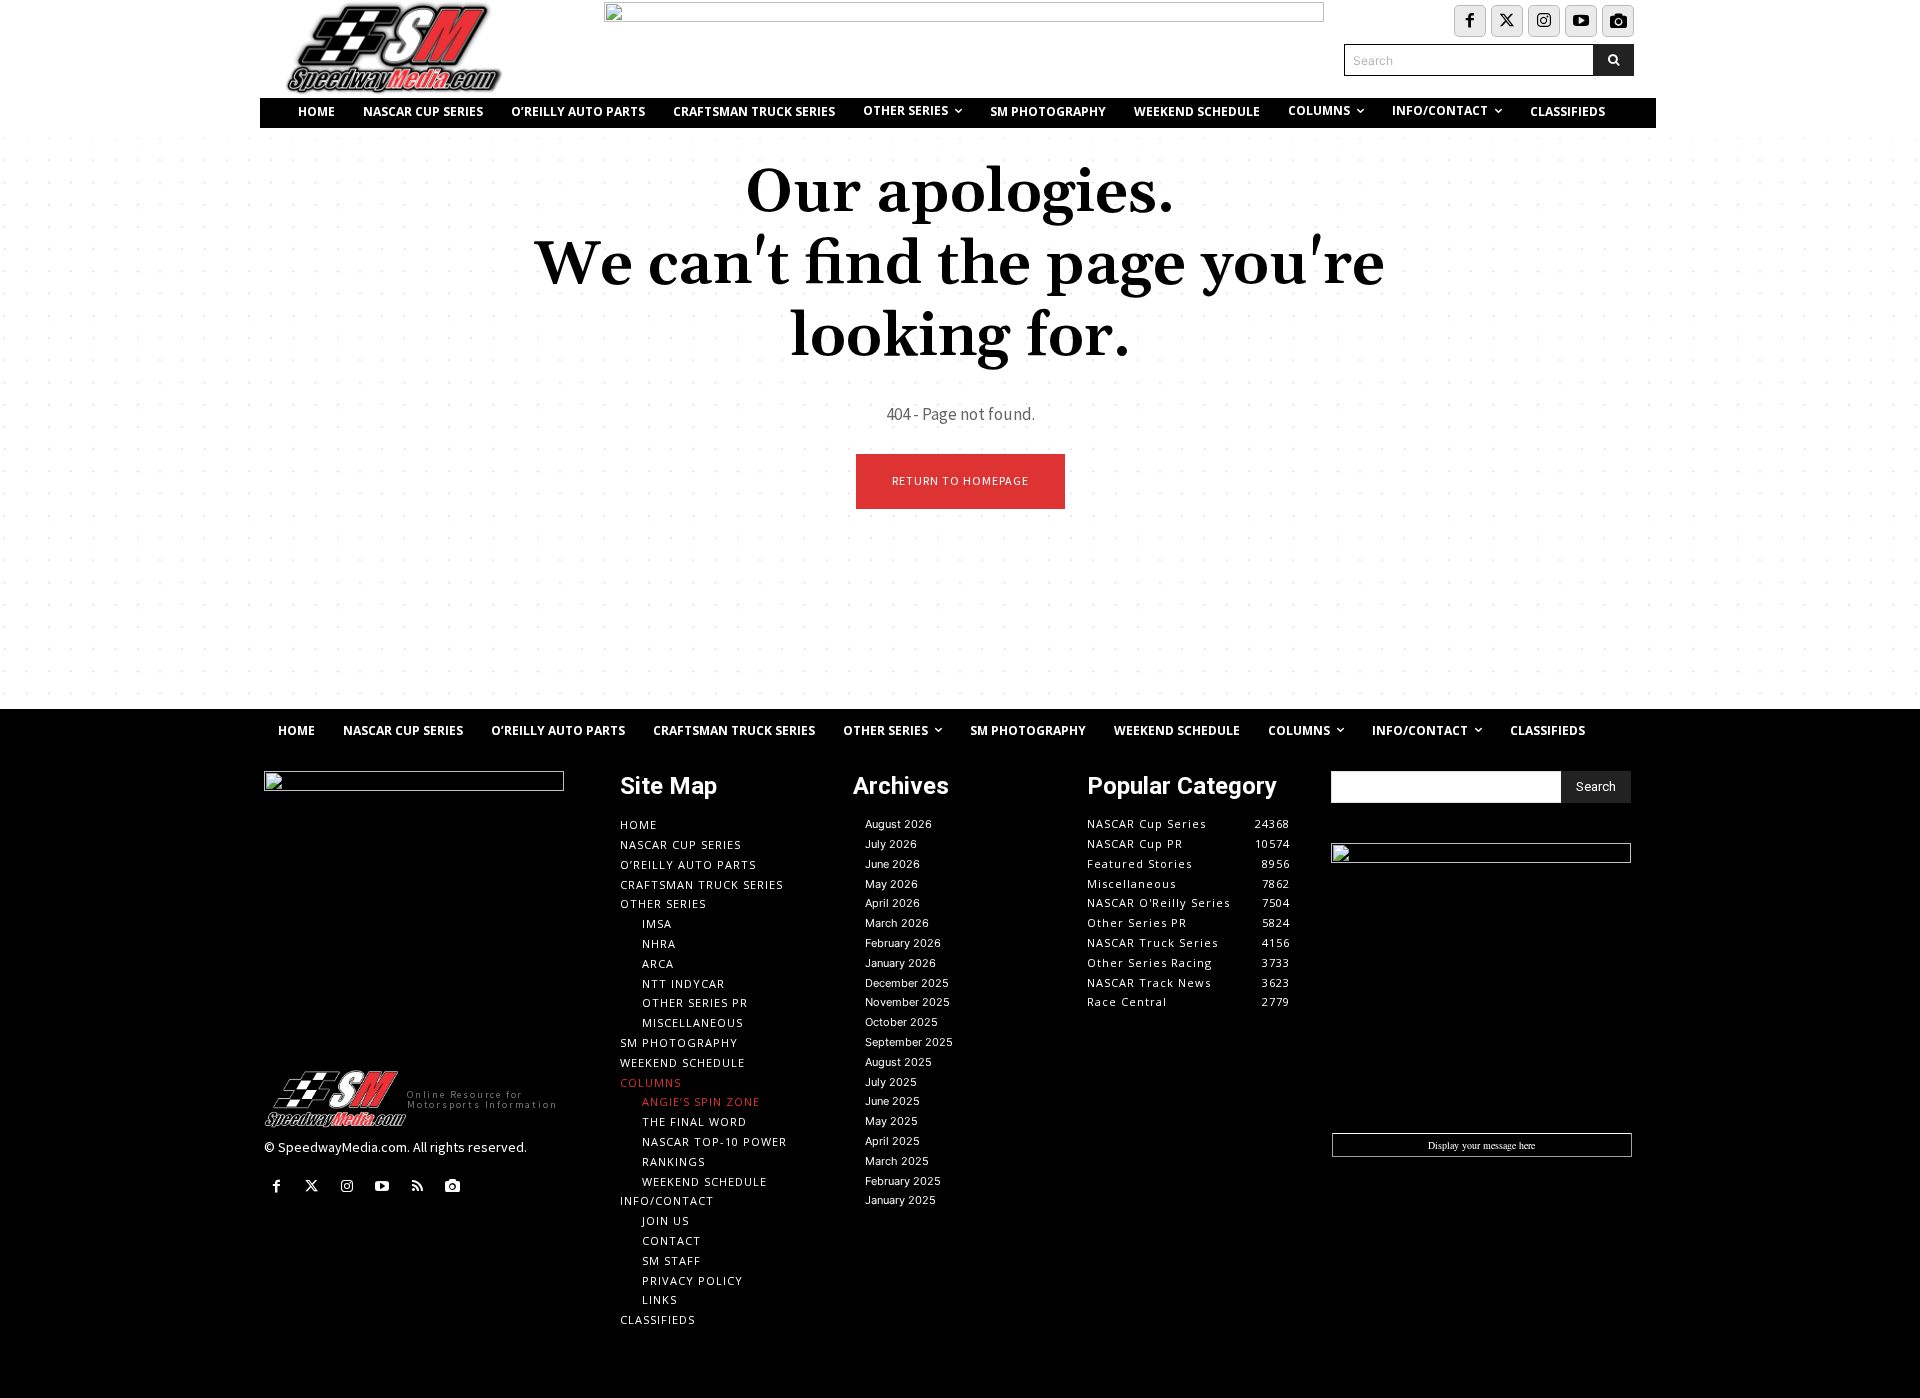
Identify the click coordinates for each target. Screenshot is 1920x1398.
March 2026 (897, 923)
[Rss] (417, 1186)
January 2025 (900, 1200)
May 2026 (891, 884)
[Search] (1613, 60)
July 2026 (891, 844)
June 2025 (892, 1101)
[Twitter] (1507, 21)
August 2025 (898, 1062)
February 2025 (903, 1181)
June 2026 (892, 864)
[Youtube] (1581, 21)
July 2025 (891, 1082)
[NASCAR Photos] (1618, 21)
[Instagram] (1544, 21)
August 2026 (898, 824)
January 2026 (900, 963)
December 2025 (907, 983)
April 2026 (892, 903)
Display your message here (1481, 1145)
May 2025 (891, 1121)
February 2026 (903, 943)
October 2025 (901, 1022)
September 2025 (909, 1042)
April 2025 (892, 1141)
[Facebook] (1470, 21)
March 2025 (897, 1161)
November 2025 (907, 1002)
